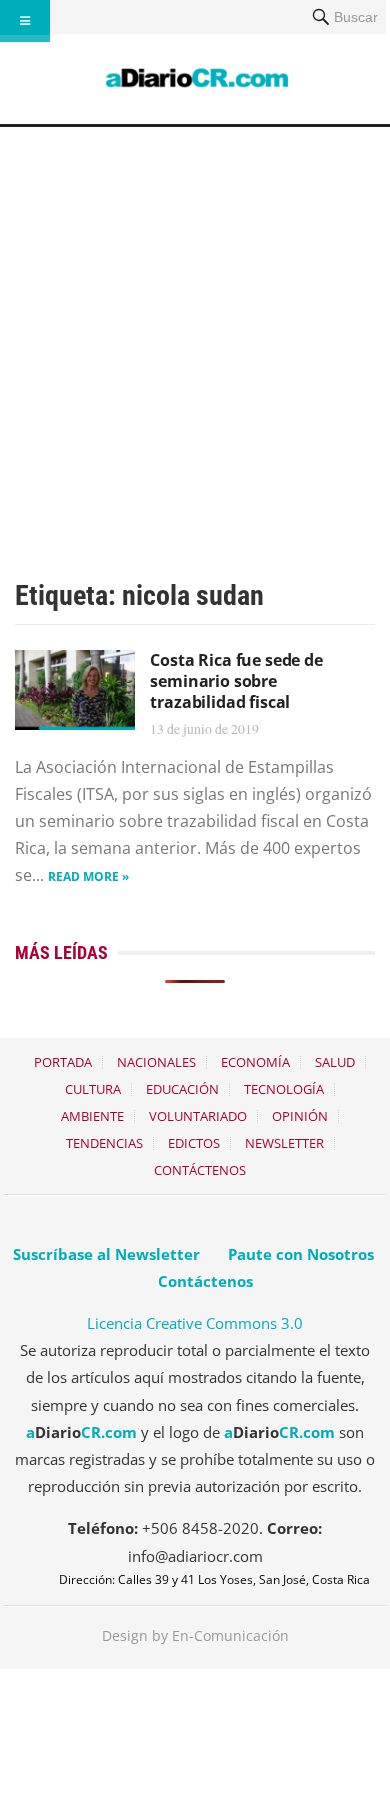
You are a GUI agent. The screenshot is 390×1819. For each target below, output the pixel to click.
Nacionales (156, 1062)
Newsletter (284, 1143)
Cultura (93, 1089)
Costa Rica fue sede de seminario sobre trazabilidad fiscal (236, 681)
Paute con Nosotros (301, 1254)
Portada (63, 1062)
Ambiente (92, 1116)
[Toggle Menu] (25, 21)
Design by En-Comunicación (195, 1635)
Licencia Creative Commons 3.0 (195, 1323)
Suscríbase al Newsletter (106, 1254)
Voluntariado (198, 1116)
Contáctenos (200, 1170)
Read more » (88, 876)
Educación (182, 1089)
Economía (255, 1062)
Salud (335, 1062)
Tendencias (104, 1143)
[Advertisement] (195, 332)
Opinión (300, 1116)
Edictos (194, 1143)
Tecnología (284, 1089)
